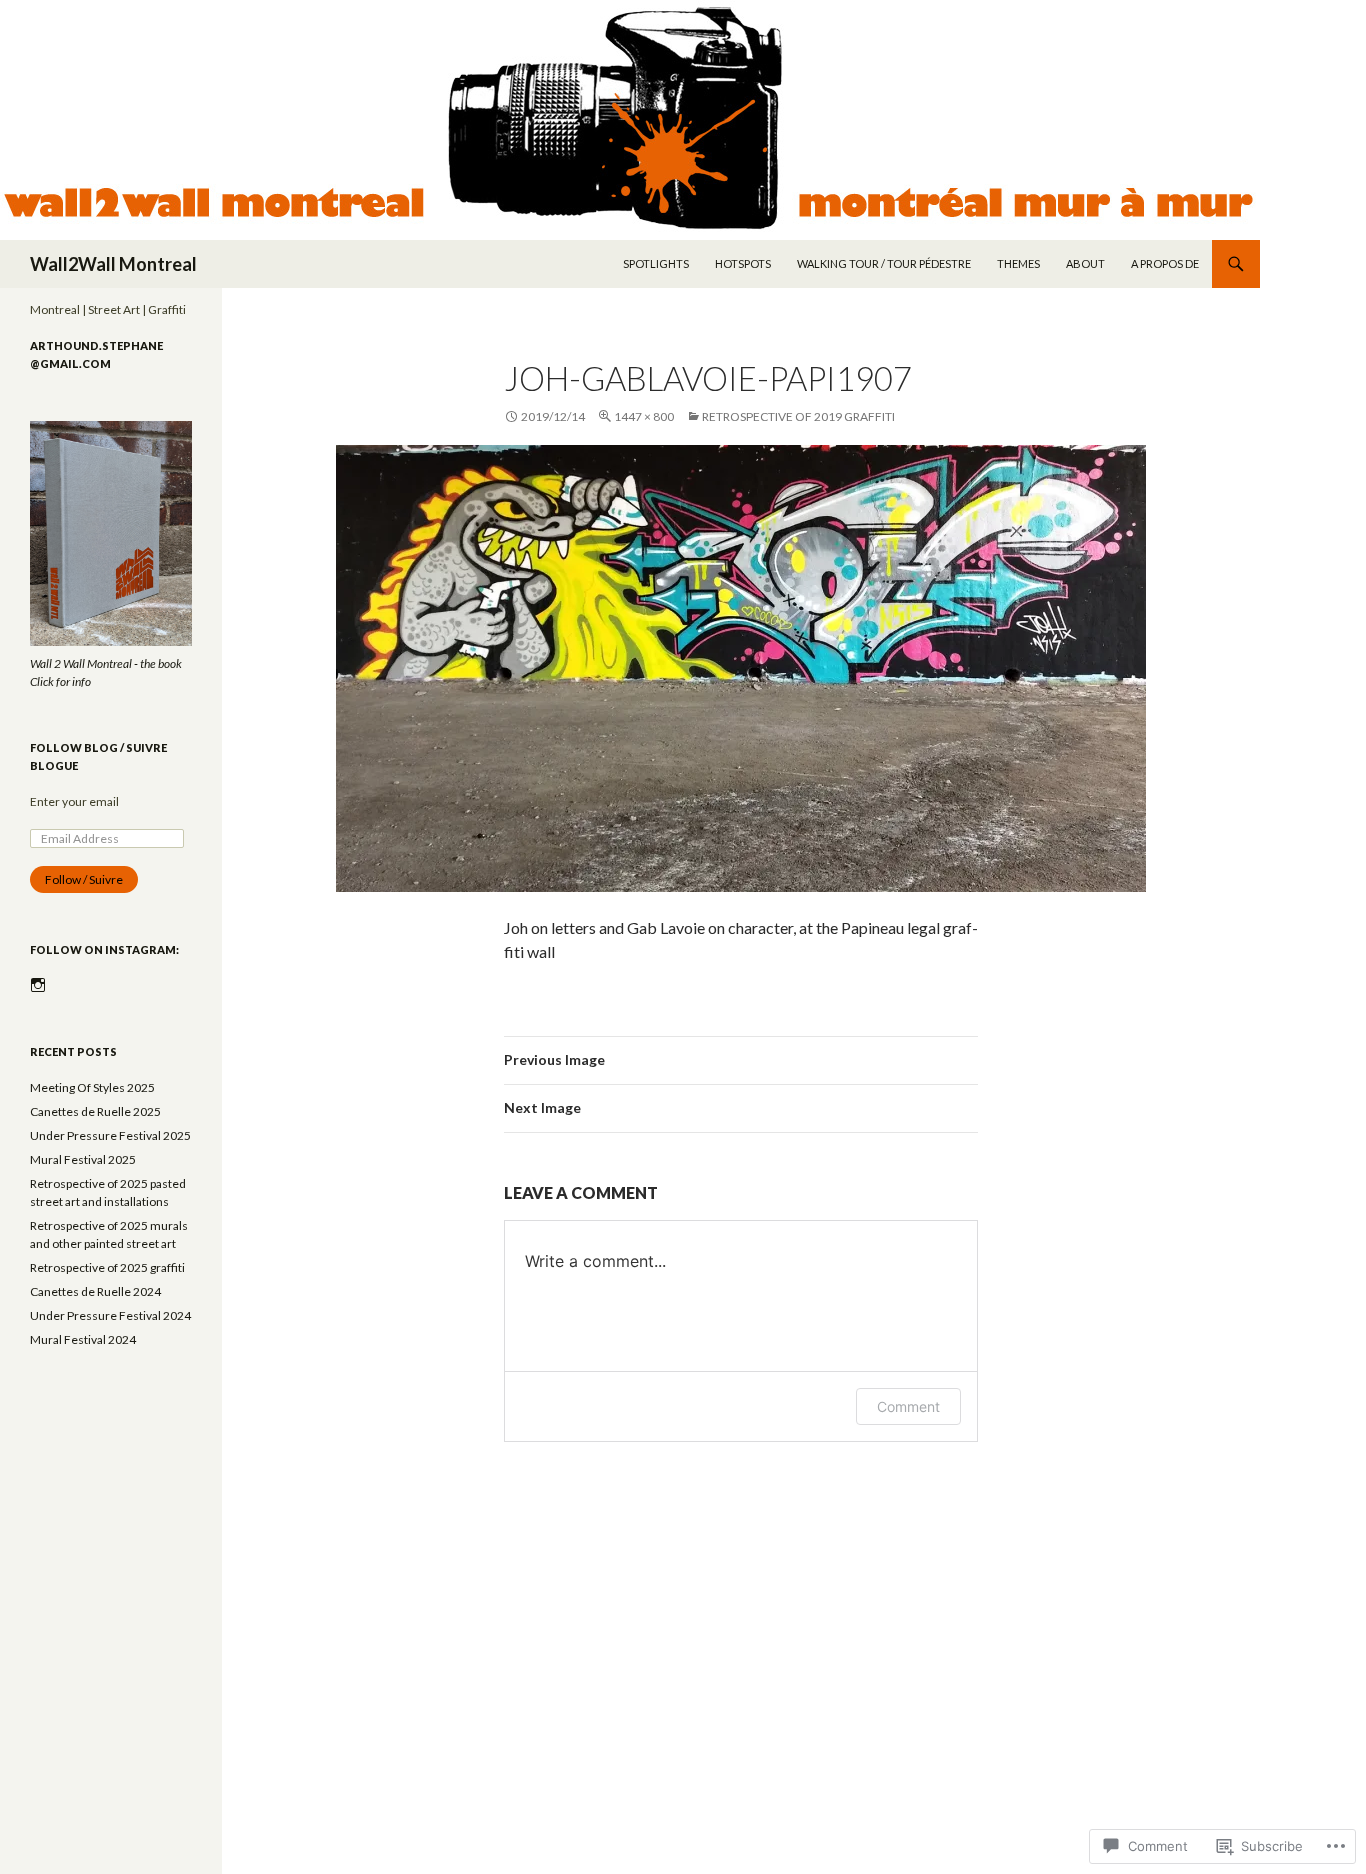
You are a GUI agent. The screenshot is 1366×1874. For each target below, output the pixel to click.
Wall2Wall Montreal (113, 264)
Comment (908, 1406)
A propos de (1165, 263)
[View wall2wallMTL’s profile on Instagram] (38, 985)
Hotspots (743, 263)
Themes (1018, 263)
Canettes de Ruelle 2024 (95, 1291)
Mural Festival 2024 (83, 1339)
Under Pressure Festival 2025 (110, 1135)
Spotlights (656, 263)
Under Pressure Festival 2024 (110, 1315)
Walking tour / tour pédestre (884, 263)
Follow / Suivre (84, 879)
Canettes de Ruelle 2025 (95, 1111)
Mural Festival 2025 (83, 1159)
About (1085, 263)
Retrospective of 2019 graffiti (798, 416)
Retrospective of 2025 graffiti (107, 1267)
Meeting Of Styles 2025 (92, 1087)
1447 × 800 (644, 416)
